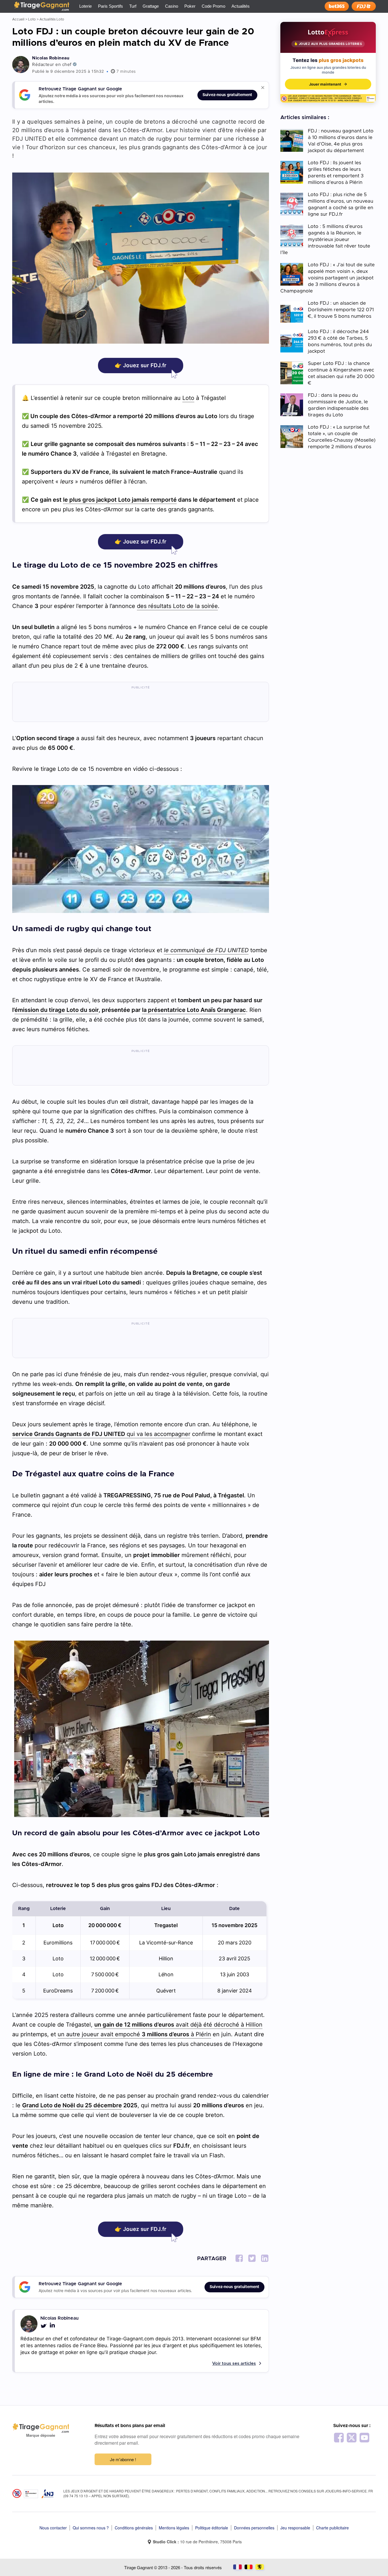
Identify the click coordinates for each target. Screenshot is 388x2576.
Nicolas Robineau (51, 58)
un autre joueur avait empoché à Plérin (134, 2034)
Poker (190, 6)
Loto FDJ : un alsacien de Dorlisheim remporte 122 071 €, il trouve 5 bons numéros (341, 310)
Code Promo (213, 6)
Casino (172, 6)
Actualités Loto (52, 19)
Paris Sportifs (110, 6)
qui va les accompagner (101, 1434)
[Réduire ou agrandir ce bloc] (263, 88)
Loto (32, 19)
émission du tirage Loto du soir (57, 1010)
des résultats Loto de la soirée (177, 606)
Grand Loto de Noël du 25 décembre (72, 2105)
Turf (133, 6)
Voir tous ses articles (234, 2364)
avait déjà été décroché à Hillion (178, 2025)
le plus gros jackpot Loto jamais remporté (120, 500)
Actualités (241, 6)
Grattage (151, 6)
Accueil (18, 19)
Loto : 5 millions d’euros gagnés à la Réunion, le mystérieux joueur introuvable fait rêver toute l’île (325, 239)
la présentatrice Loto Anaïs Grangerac (194, 1010)
